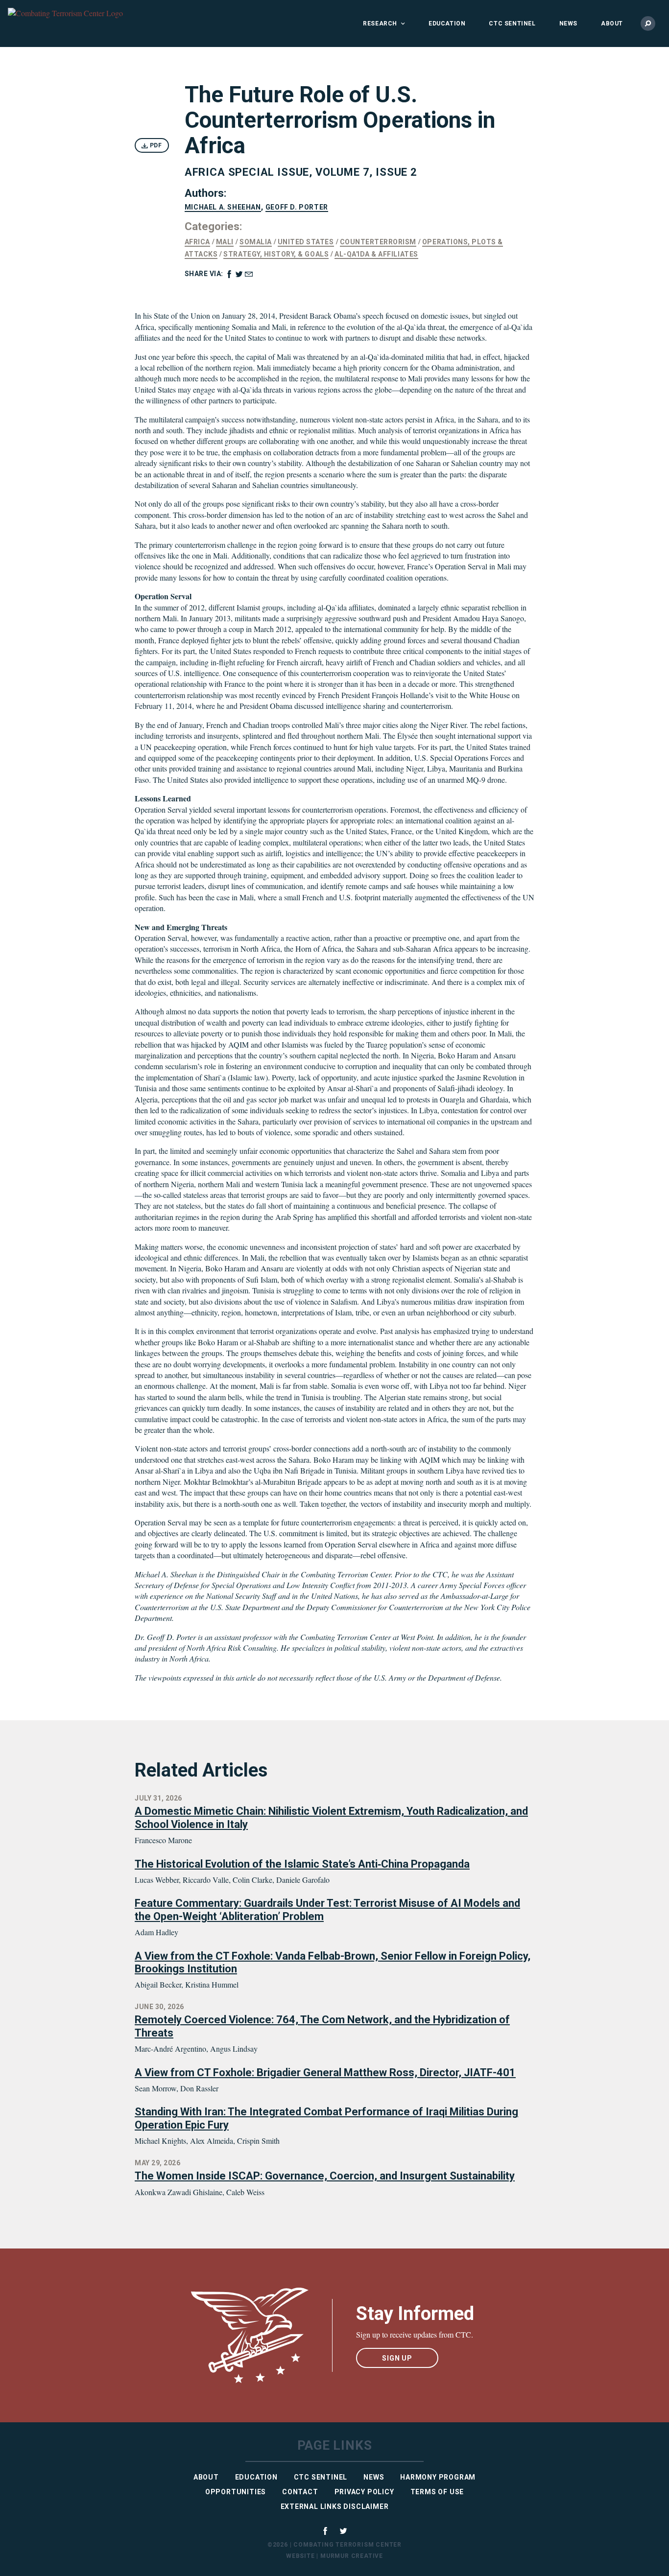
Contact (300, 2492)
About (612, 23)
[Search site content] (648, 23)
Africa (197, 242)
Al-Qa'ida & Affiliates (376, 254)
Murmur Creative (352, 2556)
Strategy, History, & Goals (276, 254)
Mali (225, 242)
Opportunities (236, 2492)
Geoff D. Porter (297, 207)
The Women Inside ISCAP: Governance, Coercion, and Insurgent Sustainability (325, 2176)
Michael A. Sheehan (223, 207)
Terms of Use (437, 2492)
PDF (155, 145)
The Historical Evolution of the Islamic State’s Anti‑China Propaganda (302, 1864)
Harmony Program (438, 2477)
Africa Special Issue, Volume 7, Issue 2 (301, 172)
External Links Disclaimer (335, 2506)
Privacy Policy (364, 2492)
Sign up (397, 2358)
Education (447, 23)
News (568, 23)
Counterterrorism (378, 242)
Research (380, 23)
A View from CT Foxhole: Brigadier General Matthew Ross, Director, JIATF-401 (325, 2073)
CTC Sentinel (512, 23)
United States (306, 242)
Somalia (256, 242)
